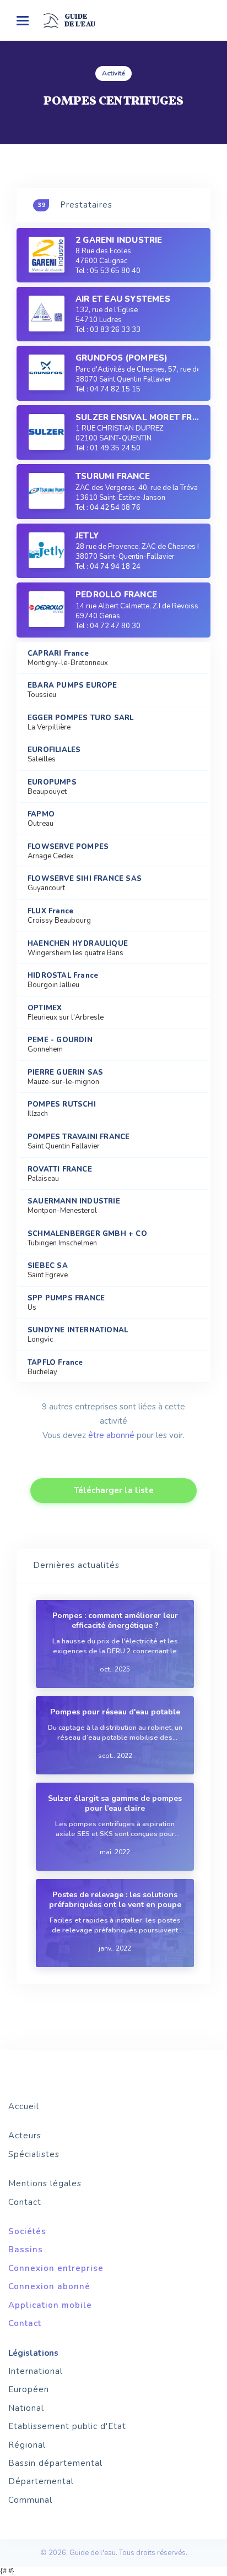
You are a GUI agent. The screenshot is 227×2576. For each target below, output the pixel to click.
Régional (27, 2445)
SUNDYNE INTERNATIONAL (78, 1330)
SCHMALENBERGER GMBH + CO (87, 1234)
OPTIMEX (45, 1008)
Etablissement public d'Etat (67, 2426)
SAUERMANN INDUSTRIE (74, 1202)
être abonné (111, 1435)
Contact (25, 2202)
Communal (30, 2500)
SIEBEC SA (48, 1266)
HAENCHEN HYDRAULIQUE (78, 944)
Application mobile (50, 2305)
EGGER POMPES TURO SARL (80, 718)
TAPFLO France (55, 1363)
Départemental (41, 2481)
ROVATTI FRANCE (60, 1170)
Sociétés (27, 2231)
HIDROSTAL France (63, 976)
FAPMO (41, 815)
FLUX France (50, 911)
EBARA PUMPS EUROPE (72, 686)
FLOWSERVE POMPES (68, 847)
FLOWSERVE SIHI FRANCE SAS (85, 879)
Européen (29, 2389)
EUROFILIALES (54, 750)
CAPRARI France (58, 654)
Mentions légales (45, 2183)
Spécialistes (34, 2154)
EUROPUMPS (52, 783)
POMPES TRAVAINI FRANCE (79, 1137)
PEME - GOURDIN (60, 1040)
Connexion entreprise (56, 2268)
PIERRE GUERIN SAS (65, 1073)
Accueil (24, 2106)
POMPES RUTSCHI (62, 1105)
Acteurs (25, 2136)
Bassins (26, 2250)
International (36, 2371)
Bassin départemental (55, 2463)
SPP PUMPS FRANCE (66, 1298)
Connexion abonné (49, 2286)
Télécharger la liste (114, 1490)
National (26, 2408)
